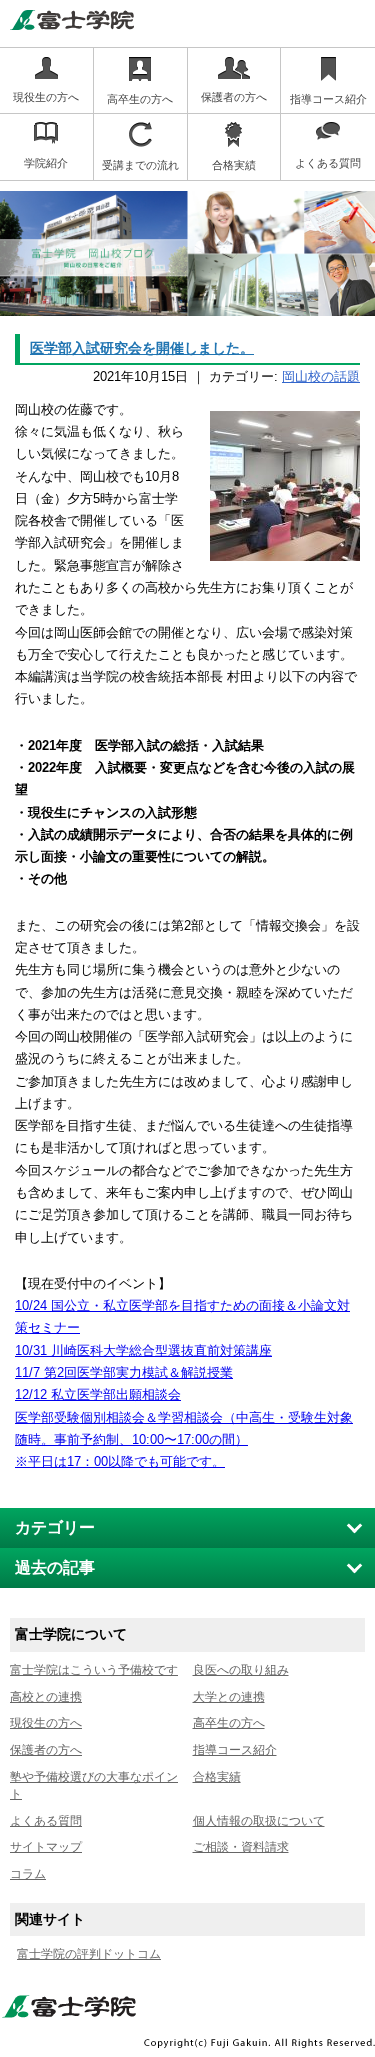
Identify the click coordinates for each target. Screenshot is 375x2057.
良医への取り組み (241, 1670)
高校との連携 (46, 1697)
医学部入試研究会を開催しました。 (142, 348)
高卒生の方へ (229, 1723)
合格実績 (217, 1777)
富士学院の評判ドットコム (89, 1954)
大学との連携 (229, 1697)
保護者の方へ (46, 1750)
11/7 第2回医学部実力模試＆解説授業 (124, 1372)
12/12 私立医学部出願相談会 (98, 1394)
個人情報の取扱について (259, 1821)
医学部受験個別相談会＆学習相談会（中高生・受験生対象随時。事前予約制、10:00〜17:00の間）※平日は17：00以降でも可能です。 (184, 1440)
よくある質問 (46, 1821)
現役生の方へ (46, 1723)
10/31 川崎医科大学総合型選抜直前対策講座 (143, 1350)
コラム (28, 1874)
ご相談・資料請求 (241, 1847)
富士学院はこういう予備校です (94, 1670)
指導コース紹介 (235, 1750)
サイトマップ (46, 1847)
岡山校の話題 (321, 376)
